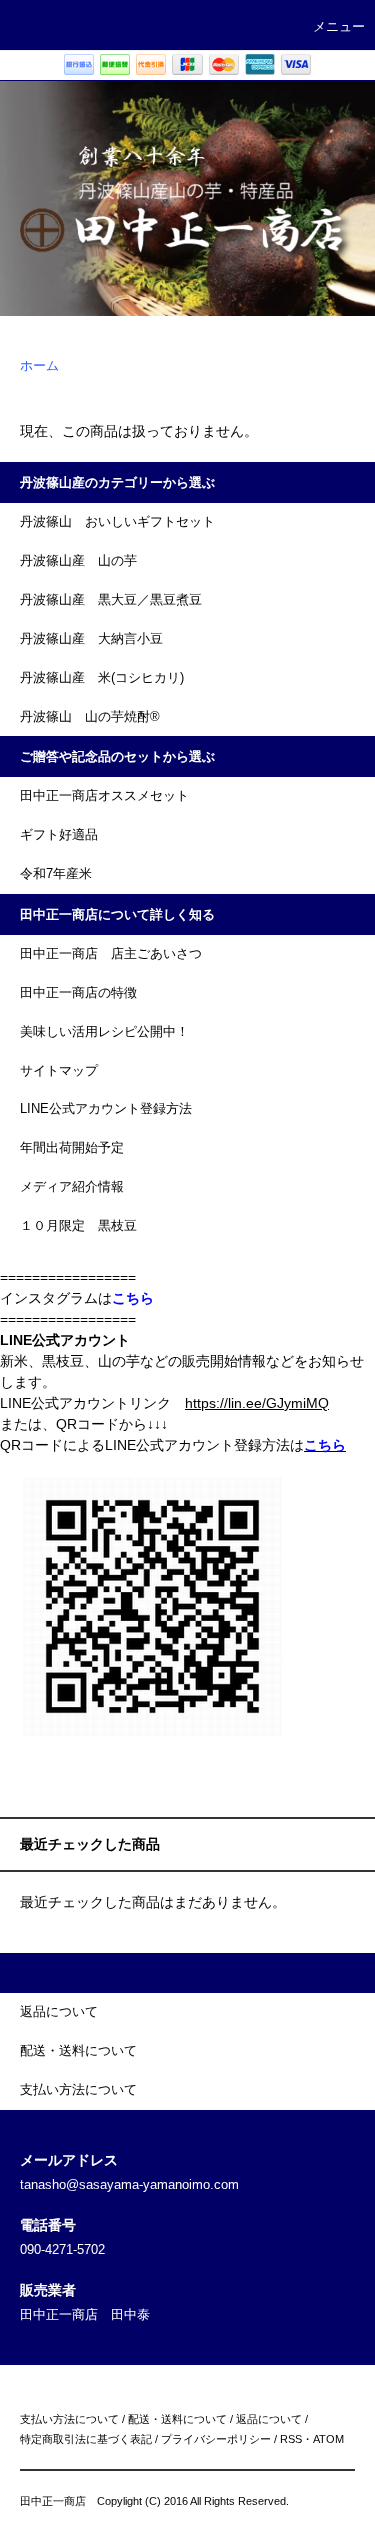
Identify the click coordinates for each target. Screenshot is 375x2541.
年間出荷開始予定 (72, 1148)
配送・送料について (177, 2419)
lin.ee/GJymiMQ (278, 1403)
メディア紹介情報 (72, 1187)
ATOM (328, 2439)
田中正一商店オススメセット (104, 796)
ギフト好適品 (59, 835)
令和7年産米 (56, 874)
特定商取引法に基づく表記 (86, 2439)
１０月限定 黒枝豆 (78, 1226)
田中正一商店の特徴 (78, 993)
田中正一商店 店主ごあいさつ (111, 954)
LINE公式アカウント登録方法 (106, 1109)
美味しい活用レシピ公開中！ (104, 1032)
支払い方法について (69, 2419)
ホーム (39, 366)
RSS (291, 2439)
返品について (269, 2419)
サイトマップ (59, 1071)
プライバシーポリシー (216, 2439)
